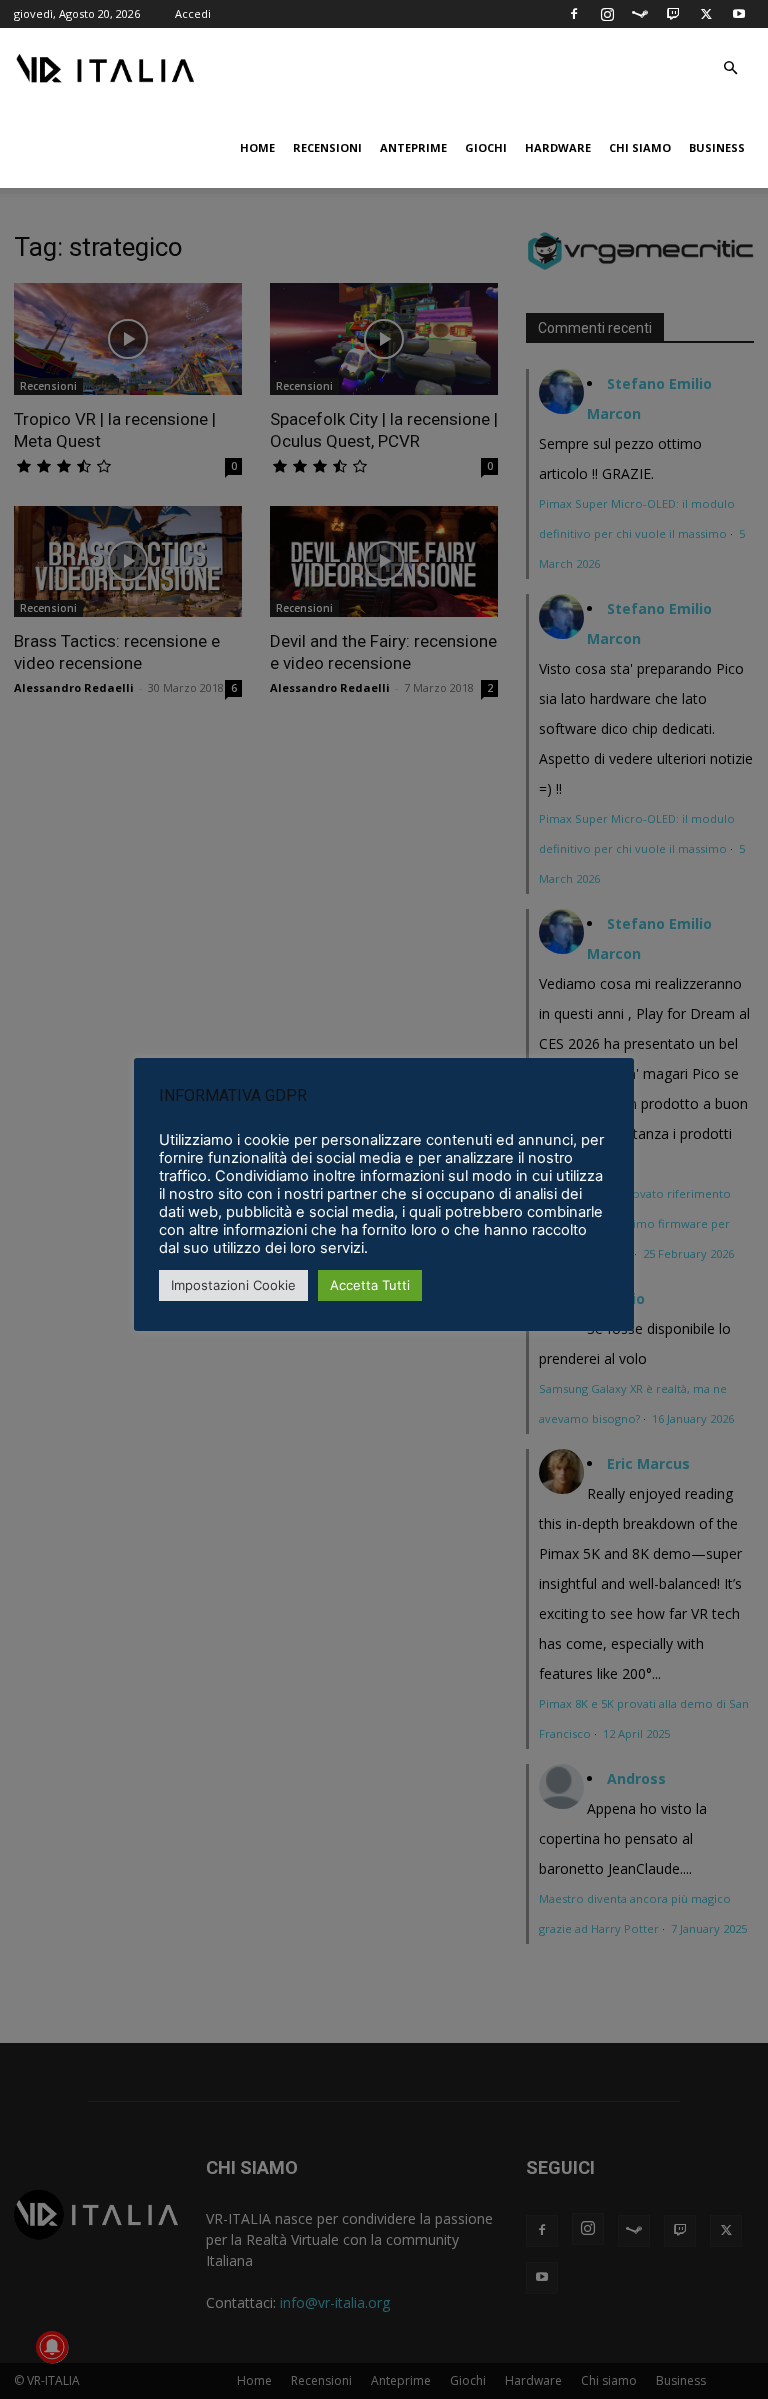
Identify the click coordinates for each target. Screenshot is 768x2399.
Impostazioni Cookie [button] (233, 1285)
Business (717, 147)
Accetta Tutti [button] (370, 1285)
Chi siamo (640, 147)
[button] (730, 68)
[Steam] (640, 14)
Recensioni (327, 147)
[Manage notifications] (52, 2347)
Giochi (486, 147)
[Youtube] (739, 14)
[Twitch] (673, 14)
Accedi (193, 13)
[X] (706, 14)
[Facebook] (574, 14)
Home (257, 147)
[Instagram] (607, 14)
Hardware (558, 147)
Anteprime (413, 147)
